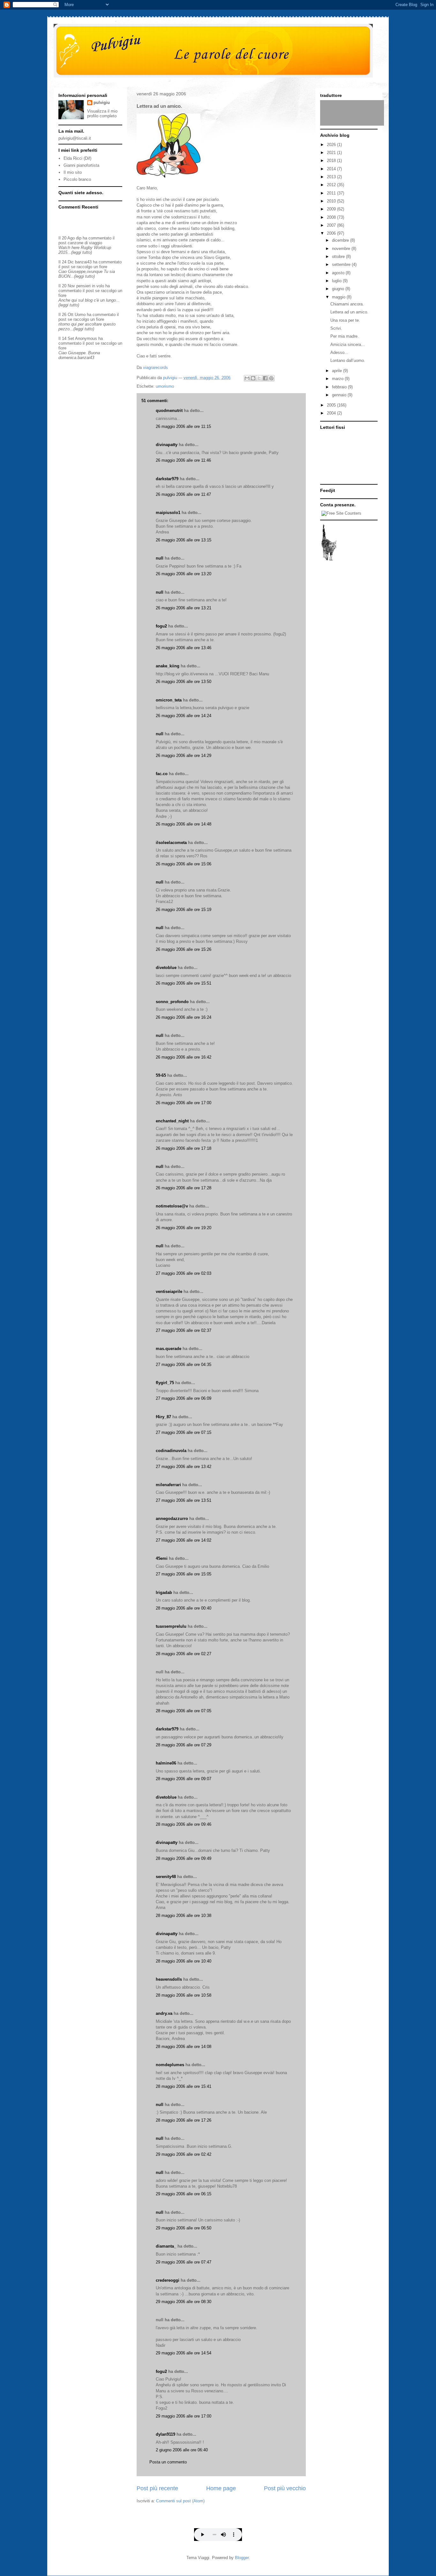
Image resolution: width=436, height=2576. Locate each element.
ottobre (339, 257)
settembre (342, 264)
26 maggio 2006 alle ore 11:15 (183, 426)
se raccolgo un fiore (89, 267)
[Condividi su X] (259, 378)
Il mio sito (73, 172)
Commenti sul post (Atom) (180, 2501)
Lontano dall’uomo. (348, 360)
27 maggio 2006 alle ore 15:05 (184, 1574)
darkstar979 (167, 479)
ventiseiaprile (169, 1292)
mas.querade (169, 1349)
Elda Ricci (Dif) (77, 158)
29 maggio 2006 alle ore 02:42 (184, 2154)
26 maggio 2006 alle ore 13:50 (184, 682)
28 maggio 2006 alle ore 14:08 (184, 2047)
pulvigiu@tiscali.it (75, 138)
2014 (332, 169)
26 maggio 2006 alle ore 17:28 (184, 1188)
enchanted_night (172, 1121)
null (160, 558)
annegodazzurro (172, 1519)
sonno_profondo (172, 1002)
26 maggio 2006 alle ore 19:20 (184, 1228)
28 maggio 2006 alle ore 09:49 (184, 1858)
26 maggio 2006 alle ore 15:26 (184, 949)
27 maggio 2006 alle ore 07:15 (184, 1432)
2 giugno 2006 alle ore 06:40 (182, 2450)
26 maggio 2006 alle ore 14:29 (184, 756)
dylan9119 (165, 2434)
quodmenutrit (169, 411)
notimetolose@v (172, 1206)
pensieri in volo (90, 286)
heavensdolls (169, 1979)
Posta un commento (168, 2462)
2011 (332, 193)
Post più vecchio (285, 2488)
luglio (337, 281)
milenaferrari (168, 1485)
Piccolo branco (77, 179)
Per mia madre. (345, 336)
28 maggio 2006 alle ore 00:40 (184, 1608)
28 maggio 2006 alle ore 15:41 (184, 2086)
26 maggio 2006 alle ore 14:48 (184, 824)
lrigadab (164, 1593)
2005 (332, 405)
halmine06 (166, 1763)
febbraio (340, 387)
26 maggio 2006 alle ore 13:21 (184, 608)
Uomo (80, 315)
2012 (332, 185)
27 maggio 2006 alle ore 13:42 (184, 1467)
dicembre (341, 240)
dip (79, 238)
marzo (338, 379)
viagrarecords (155, 367)
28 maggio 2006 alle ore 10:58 (184, 1995)
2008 (332, 217)
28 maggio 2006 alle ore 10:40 (184, 1961)
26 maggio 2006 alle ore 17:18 (184, 1148)
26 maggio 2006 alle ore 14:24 (184, 716)
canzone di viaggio (85, 243)
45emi (162, 1558)
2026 (332, 145)
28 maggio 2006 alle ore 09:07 (184, 1779)
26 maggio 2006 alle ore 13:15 (184, 540)
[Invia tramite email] (247, 378)
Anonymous (86, 338)
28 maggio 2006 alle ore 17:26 (184, 2120)
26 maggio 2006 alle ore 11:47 (183, 494)
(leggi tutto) (82, 252)
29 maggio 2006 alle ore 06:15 (184, 2194)
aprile (338, 371)
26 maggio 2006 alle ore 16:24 (184, 1017)
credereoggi (168, 2280)
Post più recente (157, 2488)
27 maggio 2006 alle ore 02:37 (184, 1330)
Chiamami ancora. (347, 304)
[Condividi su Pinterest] (271, 378)
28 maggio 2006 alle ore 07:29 (184, 1745)
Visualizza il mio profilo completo (102, 114)
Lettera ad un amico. (349, 312)
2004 (332, 413)
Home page (221, 2488)
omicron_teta (169, 700)
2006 (332, 233)
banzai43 (83, 262)
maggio (339, 297)
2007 (332, 225)
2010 (332, 201)
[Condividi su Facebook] (265, 378)
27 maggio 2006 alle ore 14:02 (184, 1540)
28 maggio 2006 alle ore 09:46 (184, 1824)
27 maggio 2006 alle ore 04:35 (184, 1365)
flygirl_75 (165, 1383)
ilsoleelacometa (171, 843)
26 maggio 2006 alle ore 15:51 (184, 983)
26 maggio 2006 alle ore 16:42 (184, 1057)
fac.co (162, 774)
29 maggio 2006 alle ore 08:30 (184, 2302)
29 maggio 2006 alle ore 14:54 (184, 2353)
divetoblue (166, 968)
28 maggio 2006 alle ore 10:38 (184, 1915)
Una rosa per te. (345, 320)
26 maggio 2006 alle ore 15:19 (184, 910)
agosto (339, 273)
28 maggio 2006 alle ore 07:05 (184, 1711)
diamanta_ (166, 2246)
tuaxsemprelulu (171, 1626)
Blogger (242, 2558)
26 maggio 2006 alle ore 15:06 (184, 864)
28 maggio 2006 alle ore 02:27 (184, 1654)
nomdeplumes (170, 2065)
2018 (332, 161)
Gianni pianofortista (81, 165)
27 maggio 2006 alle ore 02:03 (184, 1273)
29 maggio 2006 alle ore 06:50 (184, 2228)
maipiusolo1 (168, 513)
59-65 (161, 1075)
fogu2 (161, 626)
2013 (332, 177)
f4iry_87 (163, 1417)
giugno (339, 289)
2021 (332, 153)
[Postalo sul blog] (253, 378)
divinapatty (167, 445)
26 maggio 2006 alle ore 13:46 (184, 648)
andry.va (164, 2013)
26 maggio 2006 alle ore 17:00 (184, 1103)
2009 (332, 209)
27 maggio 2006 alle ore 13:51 (184, 1500)
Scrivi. (336, 328)
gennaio (340, 395)
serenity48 (166, 1877)
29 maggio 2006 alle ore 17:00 (184, 2416)
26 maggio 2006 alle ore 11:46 (183, 460)
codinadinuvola (171, 1451)
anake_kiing (168, 666)
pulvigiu (102, 103)
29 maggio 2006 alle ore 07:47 (184, 2262)
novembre (342, 249)
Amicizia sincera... (348, 345)
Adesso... (339, 352)
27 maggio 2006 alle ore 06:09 (184, 1398)
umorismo (165, 386)
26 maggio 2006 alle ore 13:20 (184, 574)
